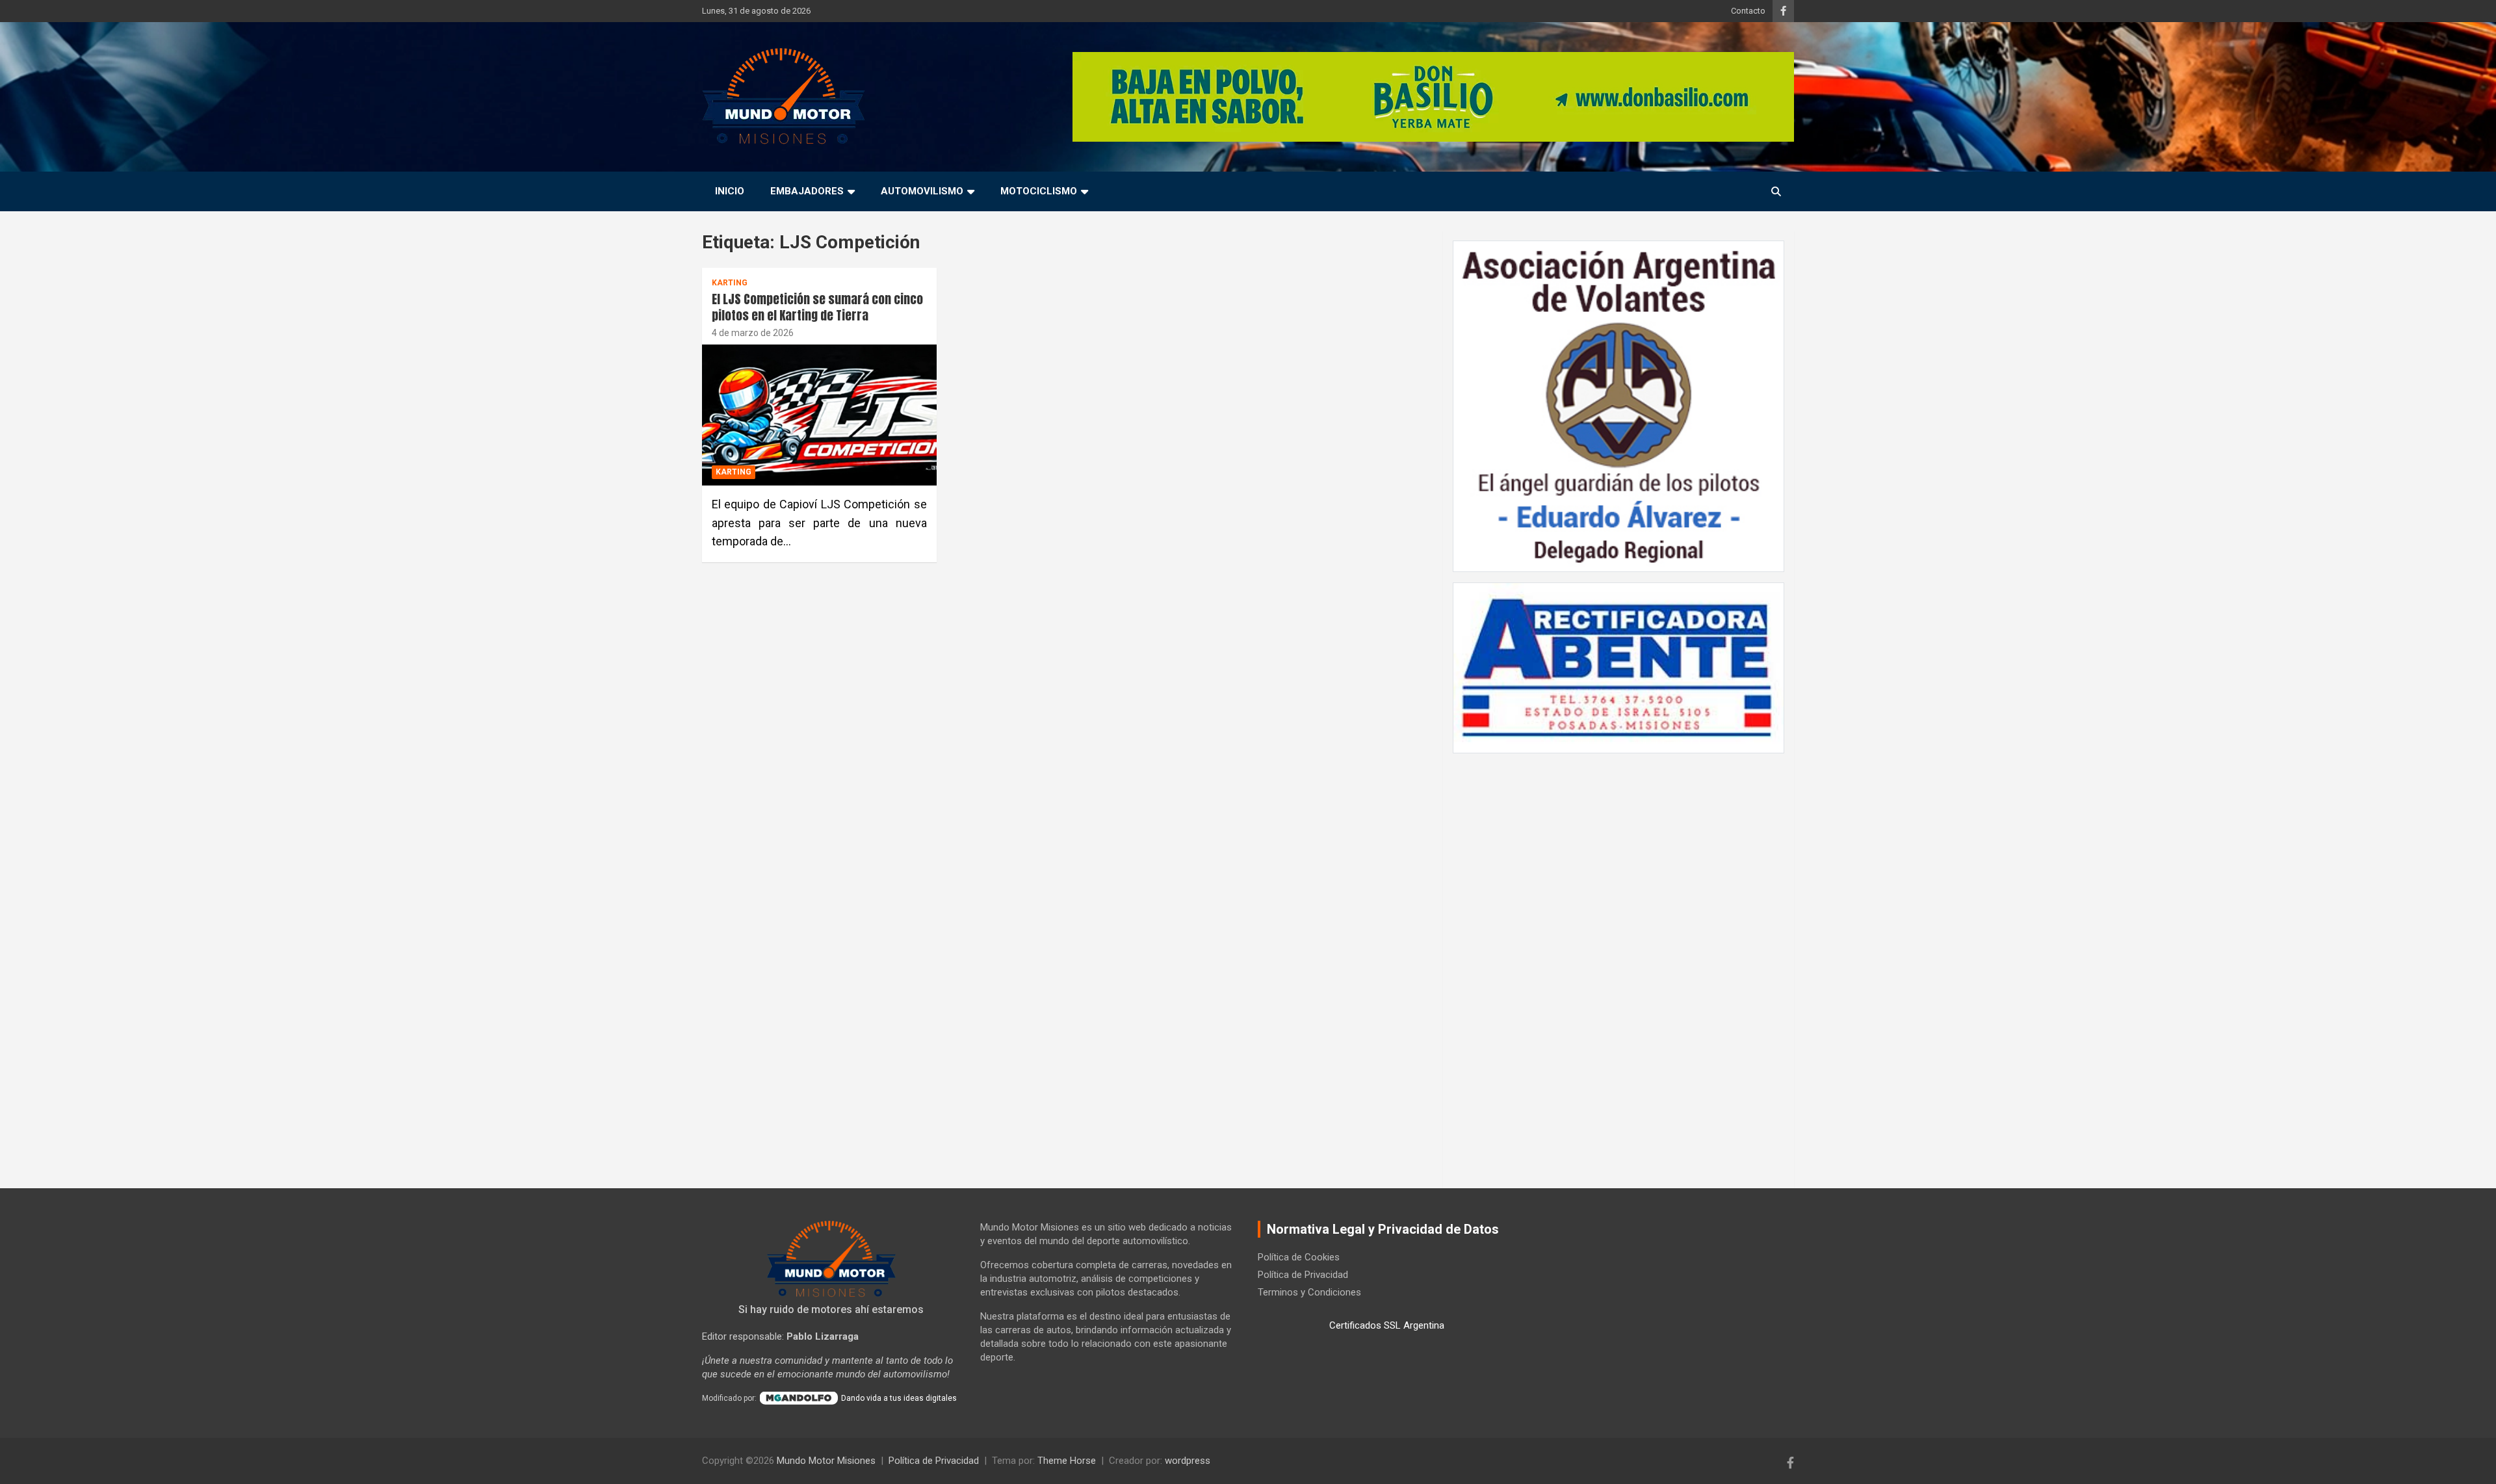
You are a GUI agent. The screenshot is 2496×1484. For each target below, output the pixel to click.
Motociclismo (1039, 191)
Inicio (730, 191)
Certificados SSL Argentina (1387, 1325)
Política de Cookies (1299, 1257)
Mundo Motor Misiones (826, 1461)
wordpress (1188, 1461)
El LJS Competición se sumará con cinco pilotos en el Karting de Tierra (817, 307)
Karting (730, 283)
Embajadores (807, 191)
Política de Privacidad (1303, 1275)
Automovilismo (922, 191)
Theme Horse (1067, 1461)
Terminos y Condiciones (1309, 1292)
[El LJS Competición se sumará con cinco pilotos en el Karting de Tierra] (819, 415)
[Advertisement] (1618, 964)
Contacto (1748, 11)
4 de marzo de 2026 (753, 333)
